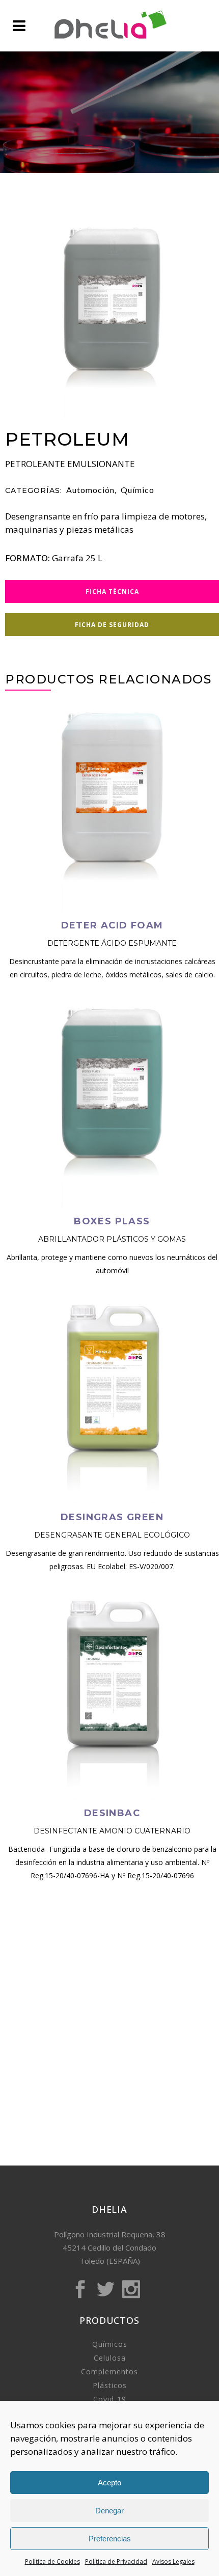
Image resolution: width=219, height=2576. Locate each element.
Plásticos (110, 2385)
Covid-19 (110, 2399)
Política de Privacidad (116, 2561)
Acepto (109, 2483)
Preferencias (110, 2539)
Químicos (110, 2344)
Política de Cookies (52, 2561)
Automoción (90, 490)
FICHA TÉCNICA (112, 592)
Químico (138, 490)
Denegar (109, 2511)
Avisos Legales (173, 2561)
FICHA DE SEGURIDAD (112, 625)
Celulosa (110, 2358)
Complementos (109, 2372)
